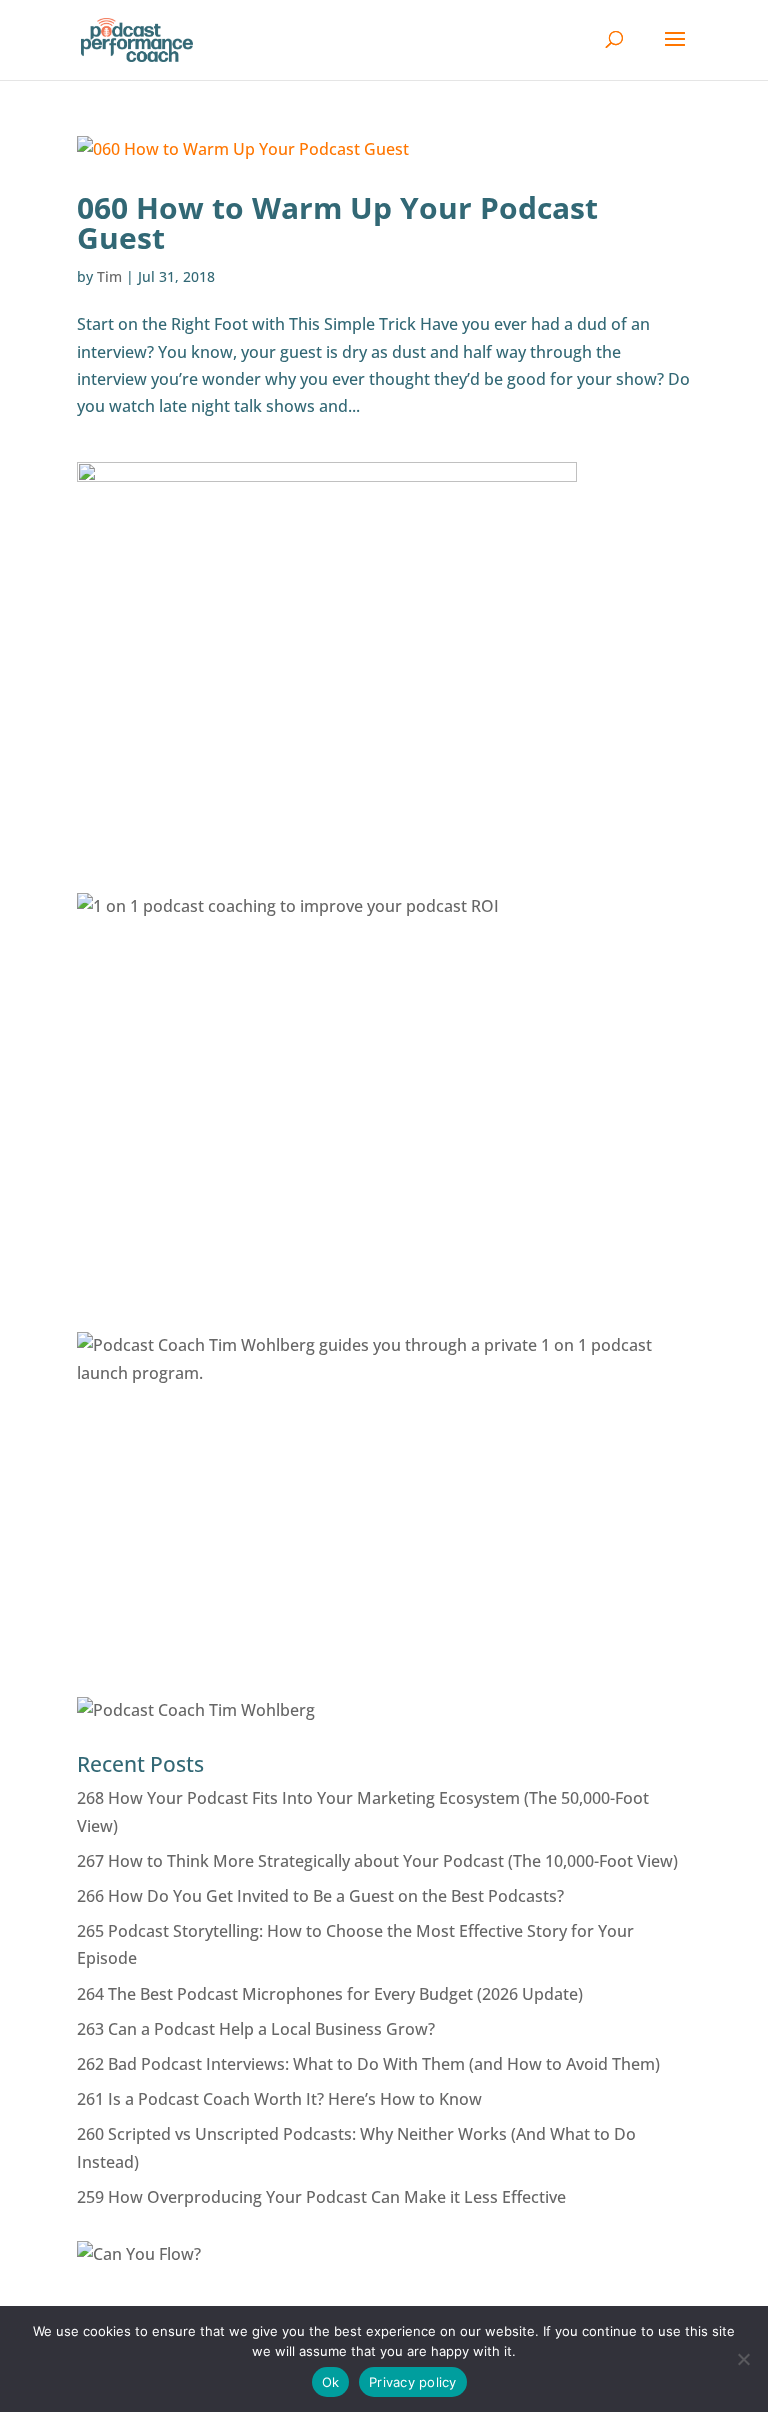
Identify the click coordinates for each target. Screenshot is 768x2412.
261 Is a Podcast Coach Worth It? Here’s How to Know (279, 2099)
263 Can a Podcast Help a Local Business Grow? (256, 2029)
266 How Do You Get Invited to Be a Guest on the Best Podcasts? (320, 1896)
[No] (743, 2359)
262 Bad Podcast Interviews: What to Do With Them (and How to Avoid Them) (368, 2064)
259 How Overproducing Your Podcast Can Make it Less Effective (321, 2197)
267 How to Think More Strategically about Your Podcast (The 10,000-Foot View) (377, 1861)
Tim (109, 276)
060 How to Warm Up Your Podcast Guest (337, 222)
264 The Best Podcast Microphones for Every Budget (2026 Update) (330, 1994)
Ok (331, 2382)
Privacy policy (413, 2382)
